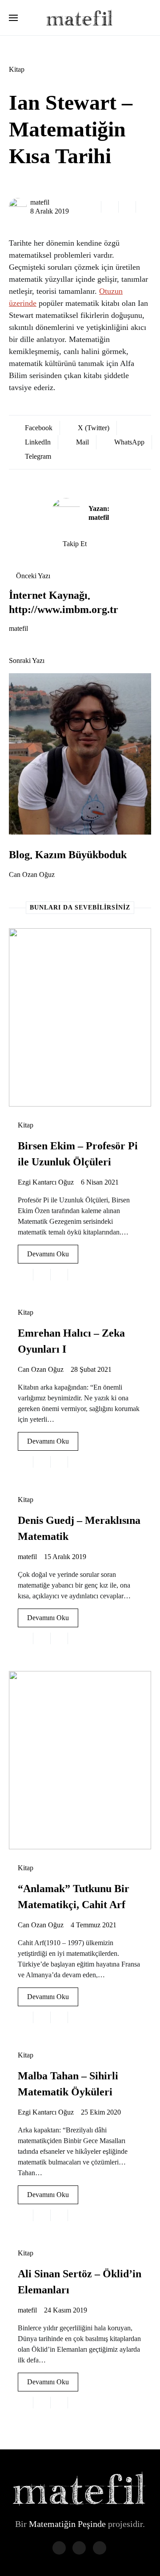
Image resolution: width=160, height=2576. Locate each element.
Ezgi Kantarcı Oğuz (46, 1182)
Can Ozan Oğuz (32, 874)
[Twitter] (79, 2548)
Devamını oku (48, 1254)
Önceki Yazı (33, 576)
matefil (40, 202)
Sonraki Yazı (27, 660)
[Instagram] (100, 2548)
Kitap (17, 69)
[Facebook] (59, 2548)
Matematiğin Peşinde (67, 2524)
